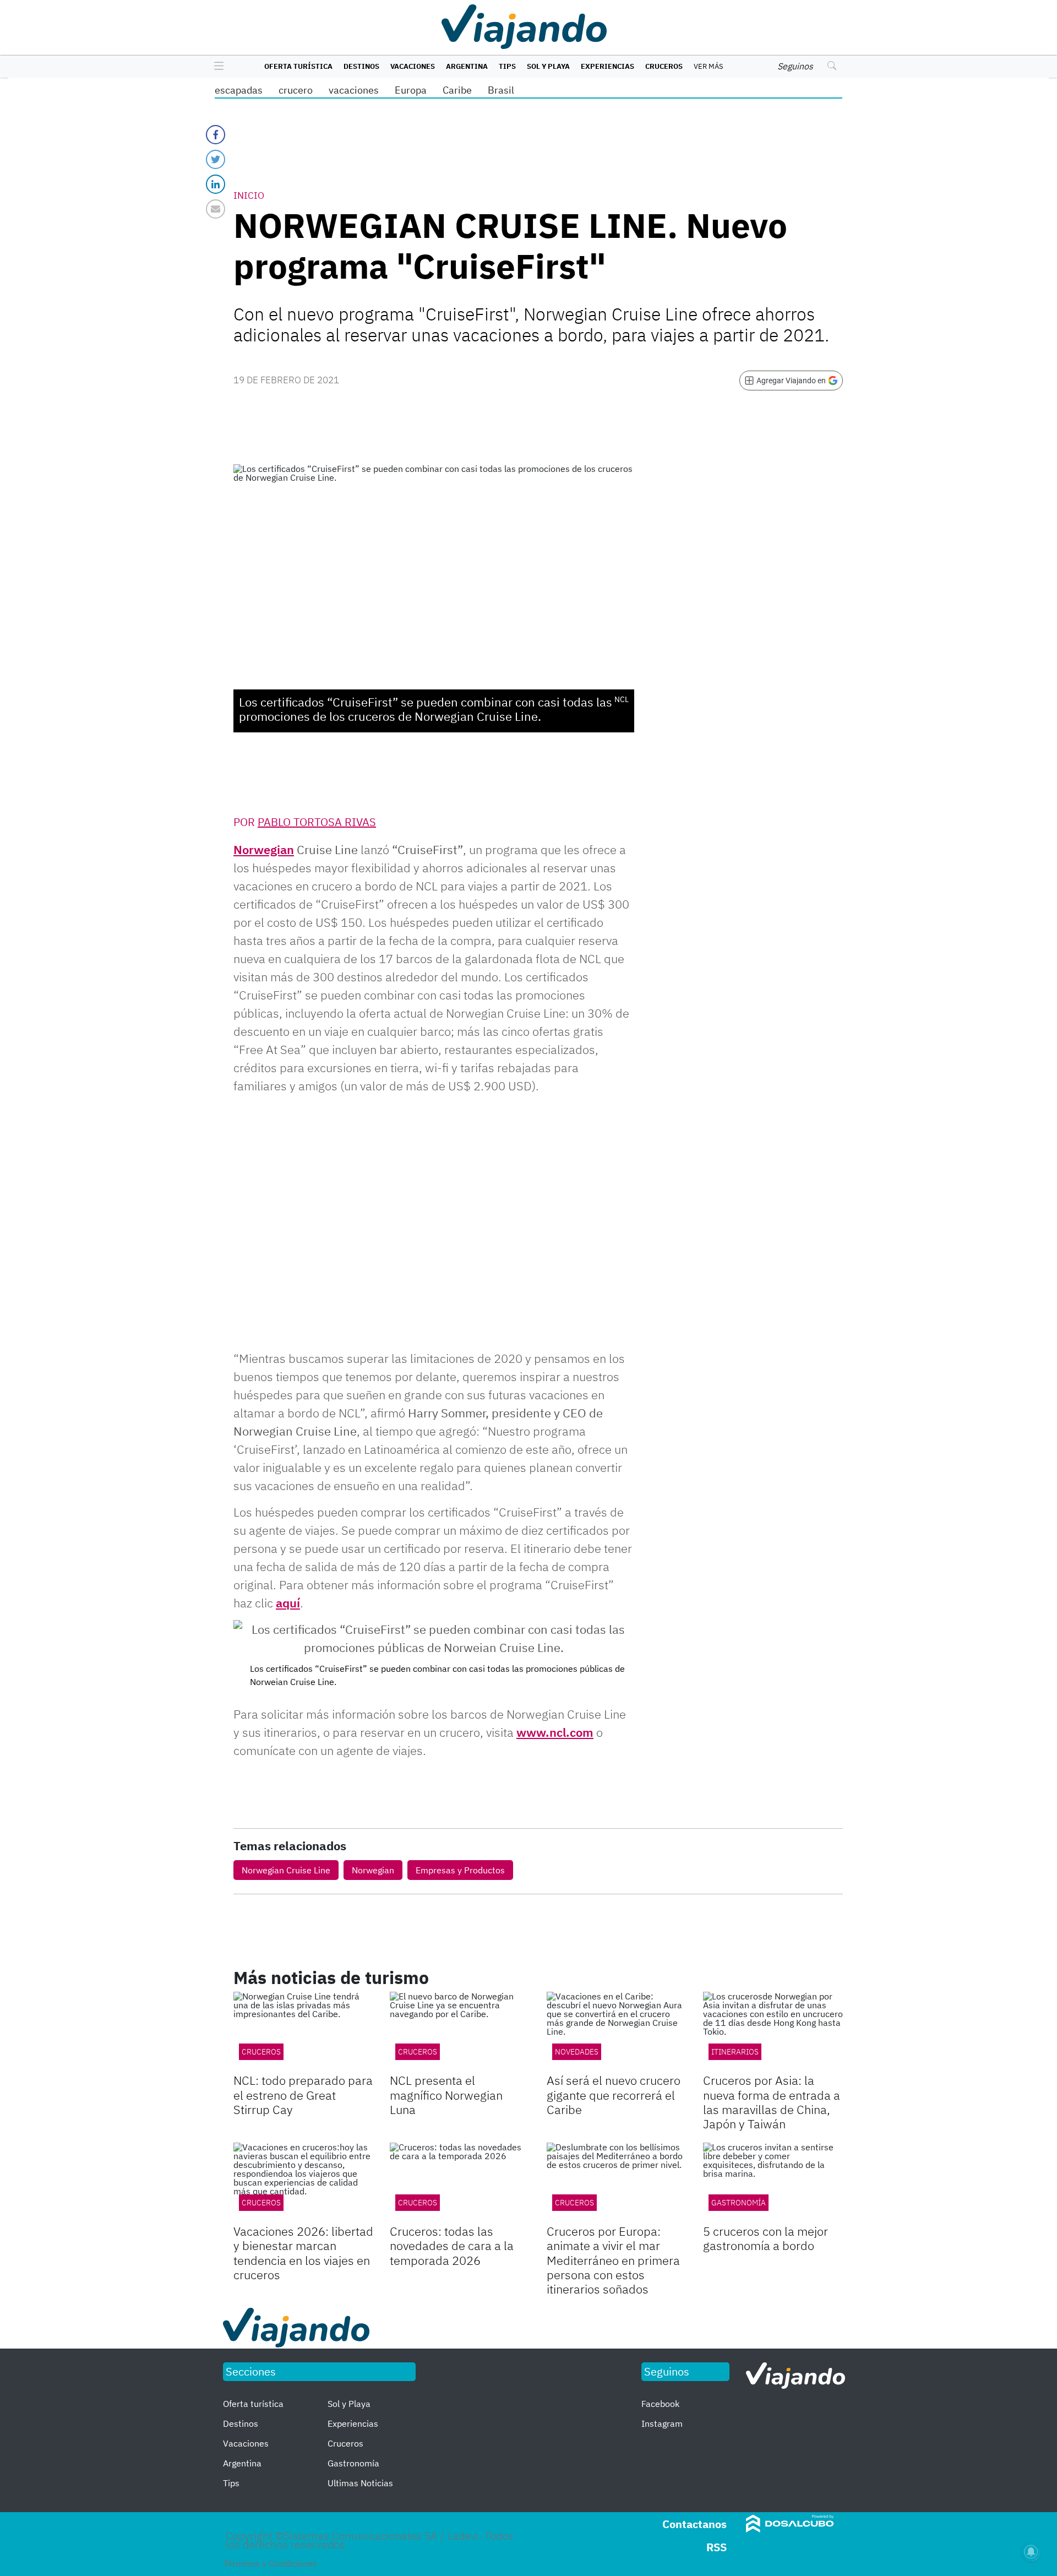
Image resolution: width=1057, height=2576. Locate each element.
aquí (288, 1603)
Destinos (361, 66)
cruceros (261, 2203)
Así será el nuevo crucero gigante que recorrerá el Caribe (614, 2095)
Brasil (501, 90)
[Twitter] (216, 159)
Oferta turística (298, 66)
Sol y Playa (548, 66)
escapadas (239, 90)
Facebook (660, 2404)
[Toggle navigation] (216, 67)
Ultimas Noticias (360, 2483)
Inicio (249, 195)
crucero (296, 90)
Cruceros (664, 66)
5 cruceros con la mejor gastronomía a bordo (765, 2238)
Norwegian (264, 849)
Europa (411, 90)
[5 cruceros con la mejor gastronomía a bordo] (773, 2182)
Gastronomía (353, 2463)
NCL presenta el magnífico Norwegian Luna (446, 2095)
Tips (507, 66)
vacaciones (354, 90)
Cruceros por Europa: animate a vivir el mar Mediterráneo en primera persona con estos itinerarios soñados (613, 2260)
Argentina (467, 66)
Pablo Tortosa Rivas (317, 822)
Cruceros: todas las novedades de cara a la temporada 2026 (452, 2246)
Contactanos (694, 2524)
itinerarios (735, 2052)
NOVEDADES (577, 2052)
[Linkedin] (216, 184)
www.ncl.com (555, 1732)
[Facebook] (216, 135)
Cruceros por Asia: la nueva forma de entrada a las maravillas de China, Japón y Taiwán (772, 2102)
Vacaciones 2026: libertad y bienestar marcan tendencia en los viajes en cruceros (303, 2253)
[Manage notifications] (1031, 2552)
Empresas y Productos (460, 1870)
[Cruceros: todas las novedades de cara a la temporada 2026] (460, 2182)
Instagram (662, 2423)
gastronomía (739, 2203)
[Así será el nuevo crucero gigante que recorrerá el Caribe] (617, 2031)
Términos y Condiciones (270, 2563)
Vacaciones (413, 66)
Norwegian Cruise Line (286, 1870)
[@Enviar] (216, 209)
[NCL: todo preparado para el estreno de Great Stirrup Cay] (303, 2031)
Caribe (457, 90)
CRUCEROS (261, 2052)
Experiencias (607, 66)
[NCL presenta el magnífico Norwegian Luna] (460, 2031)
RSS (717, 2547)
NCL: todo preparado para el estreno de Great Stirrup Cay (303, 2095)
